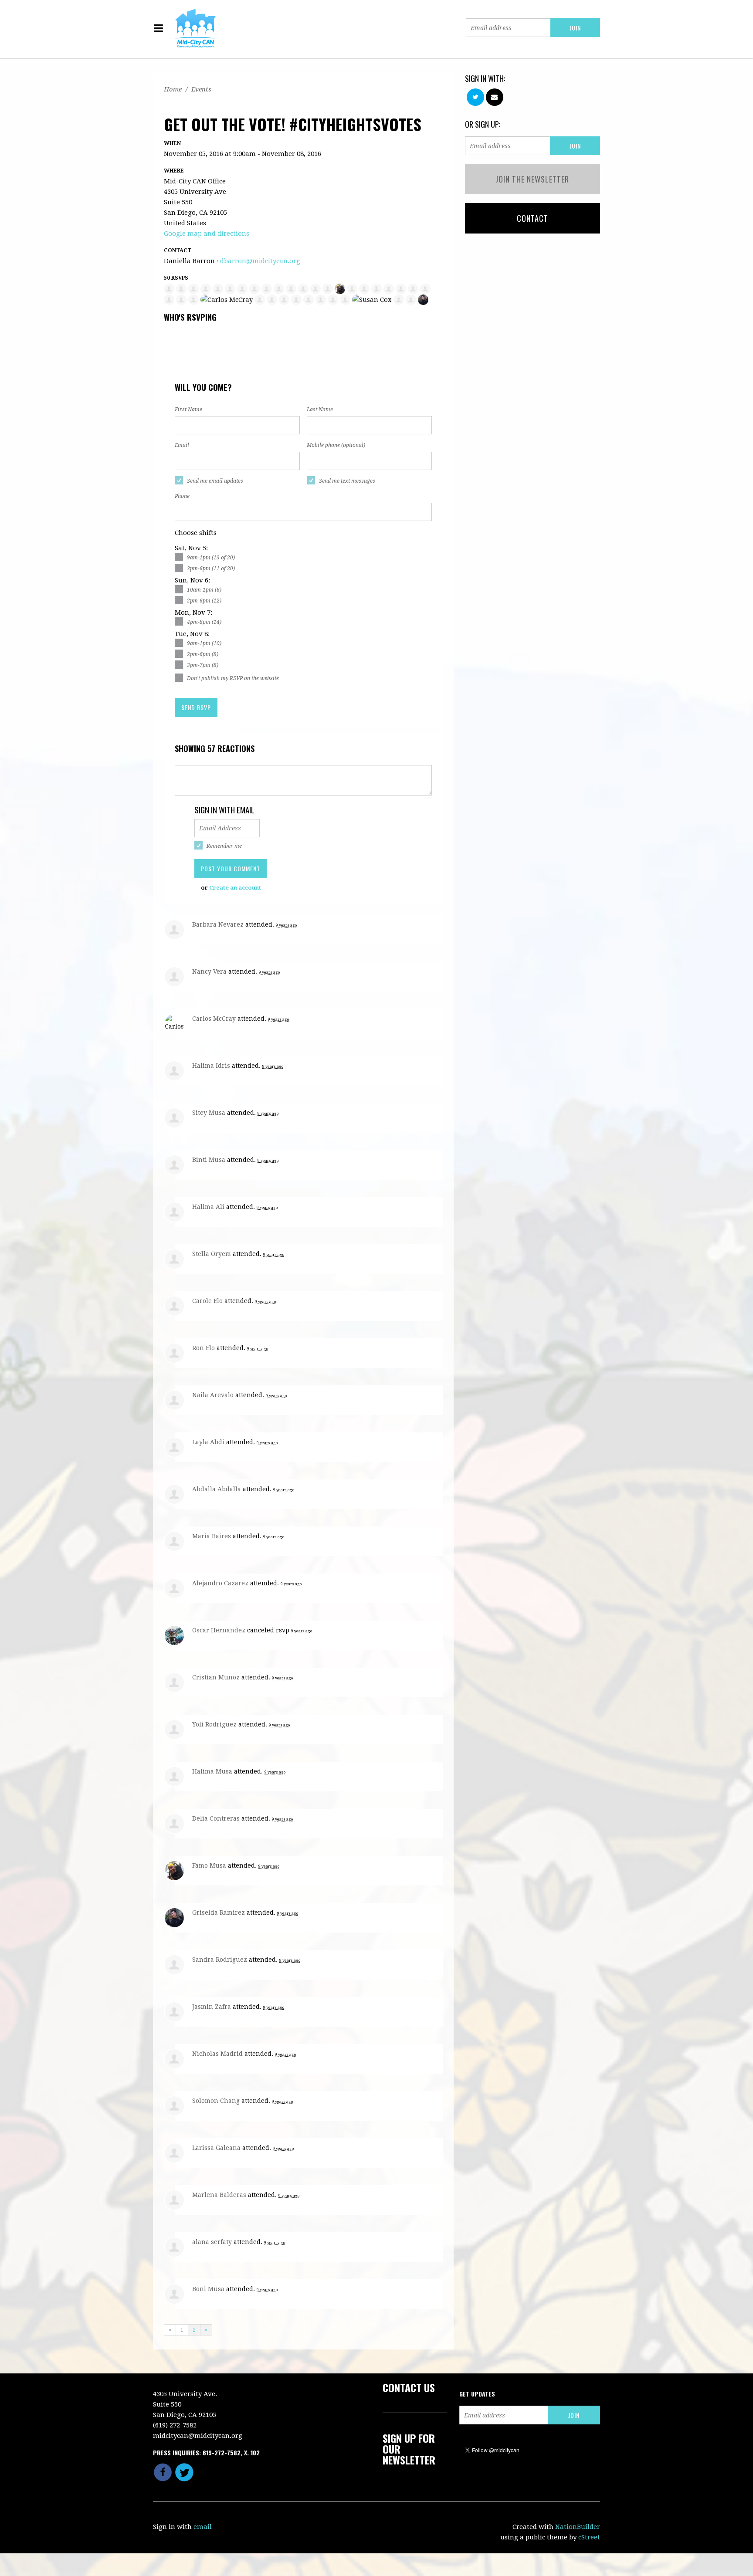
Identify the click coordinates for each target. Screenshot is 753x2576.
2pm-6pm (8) (203, 654)
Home (173, 89)
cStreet (589, 2537)
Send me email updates (215, 481)
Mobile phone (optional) (336, 445)
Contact (533, 218)
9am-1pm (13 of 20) (211, 558)
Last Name (320, 410)
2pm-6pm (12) (204, 601)
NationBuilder (578, 2527)
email (203, 2527)
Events (201, 89)
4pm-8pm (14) (204, 622)
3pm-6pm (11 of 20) (211, 569)
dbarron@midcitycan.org (260, 261)
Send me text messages (347, 481)
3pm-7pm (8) (203, 665)
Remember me (224, 846)
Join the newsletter (532, 179)
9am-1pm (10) (204, 643)
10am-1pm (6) (204, 590)
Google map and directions (207, 234)
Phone (182, 496)
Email (182, 445)
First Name (188, 410)
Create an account (235, 888)
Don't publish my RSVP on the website (233, 678)
